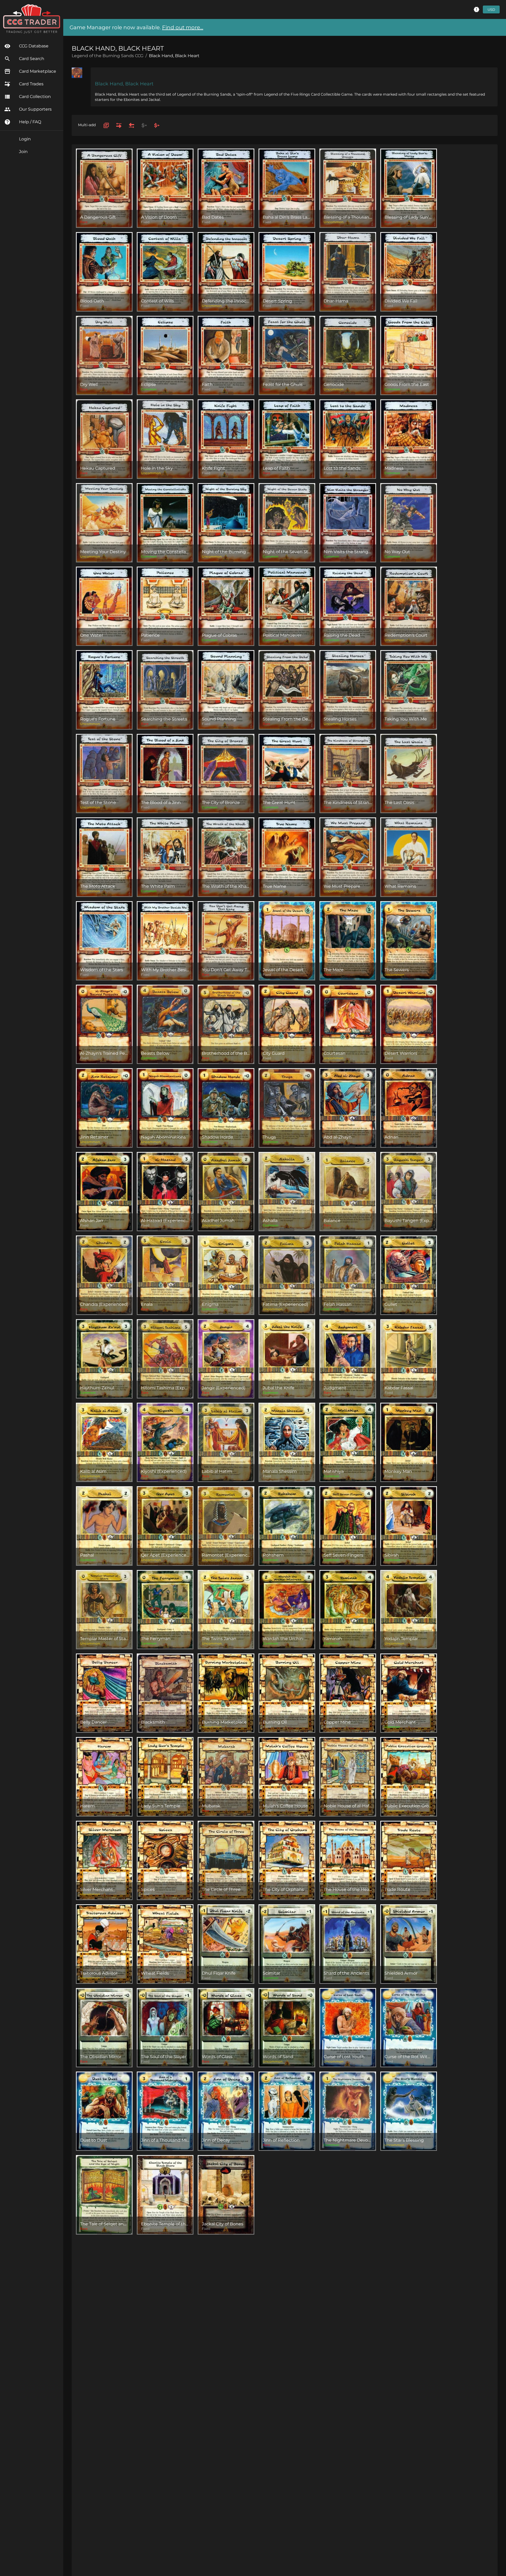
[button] (476, 9)
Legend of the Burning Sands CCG (108, 56)
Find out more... (183, 27)
